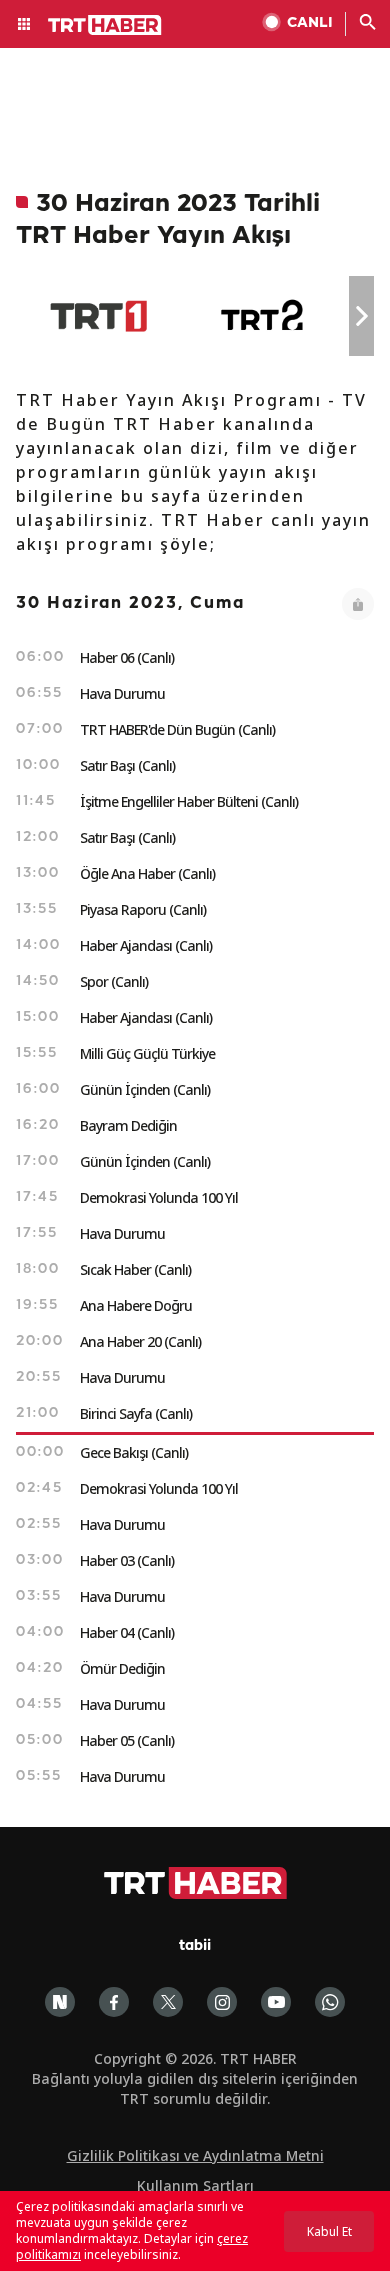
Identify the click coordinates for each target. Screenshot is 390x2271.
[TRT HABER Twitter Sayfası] (168, 2002)
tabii (195, 1946)
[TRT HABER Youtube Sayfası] (276, 2002)
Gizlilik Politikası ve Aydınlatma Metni (195, 2155)
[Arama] (368, 24)
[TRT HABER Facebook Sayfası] (114, 2002)
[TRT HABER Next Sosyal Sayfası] (60, 2002)
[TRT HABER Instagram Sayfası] (222, 2002)
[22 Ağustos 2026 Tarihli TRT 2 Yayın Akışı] (263, 316)
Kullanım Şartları (195, 2185)
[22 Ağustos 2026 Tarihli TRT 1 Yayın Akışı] (98, 316)
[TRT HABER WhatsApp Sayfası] (330, 2002)
